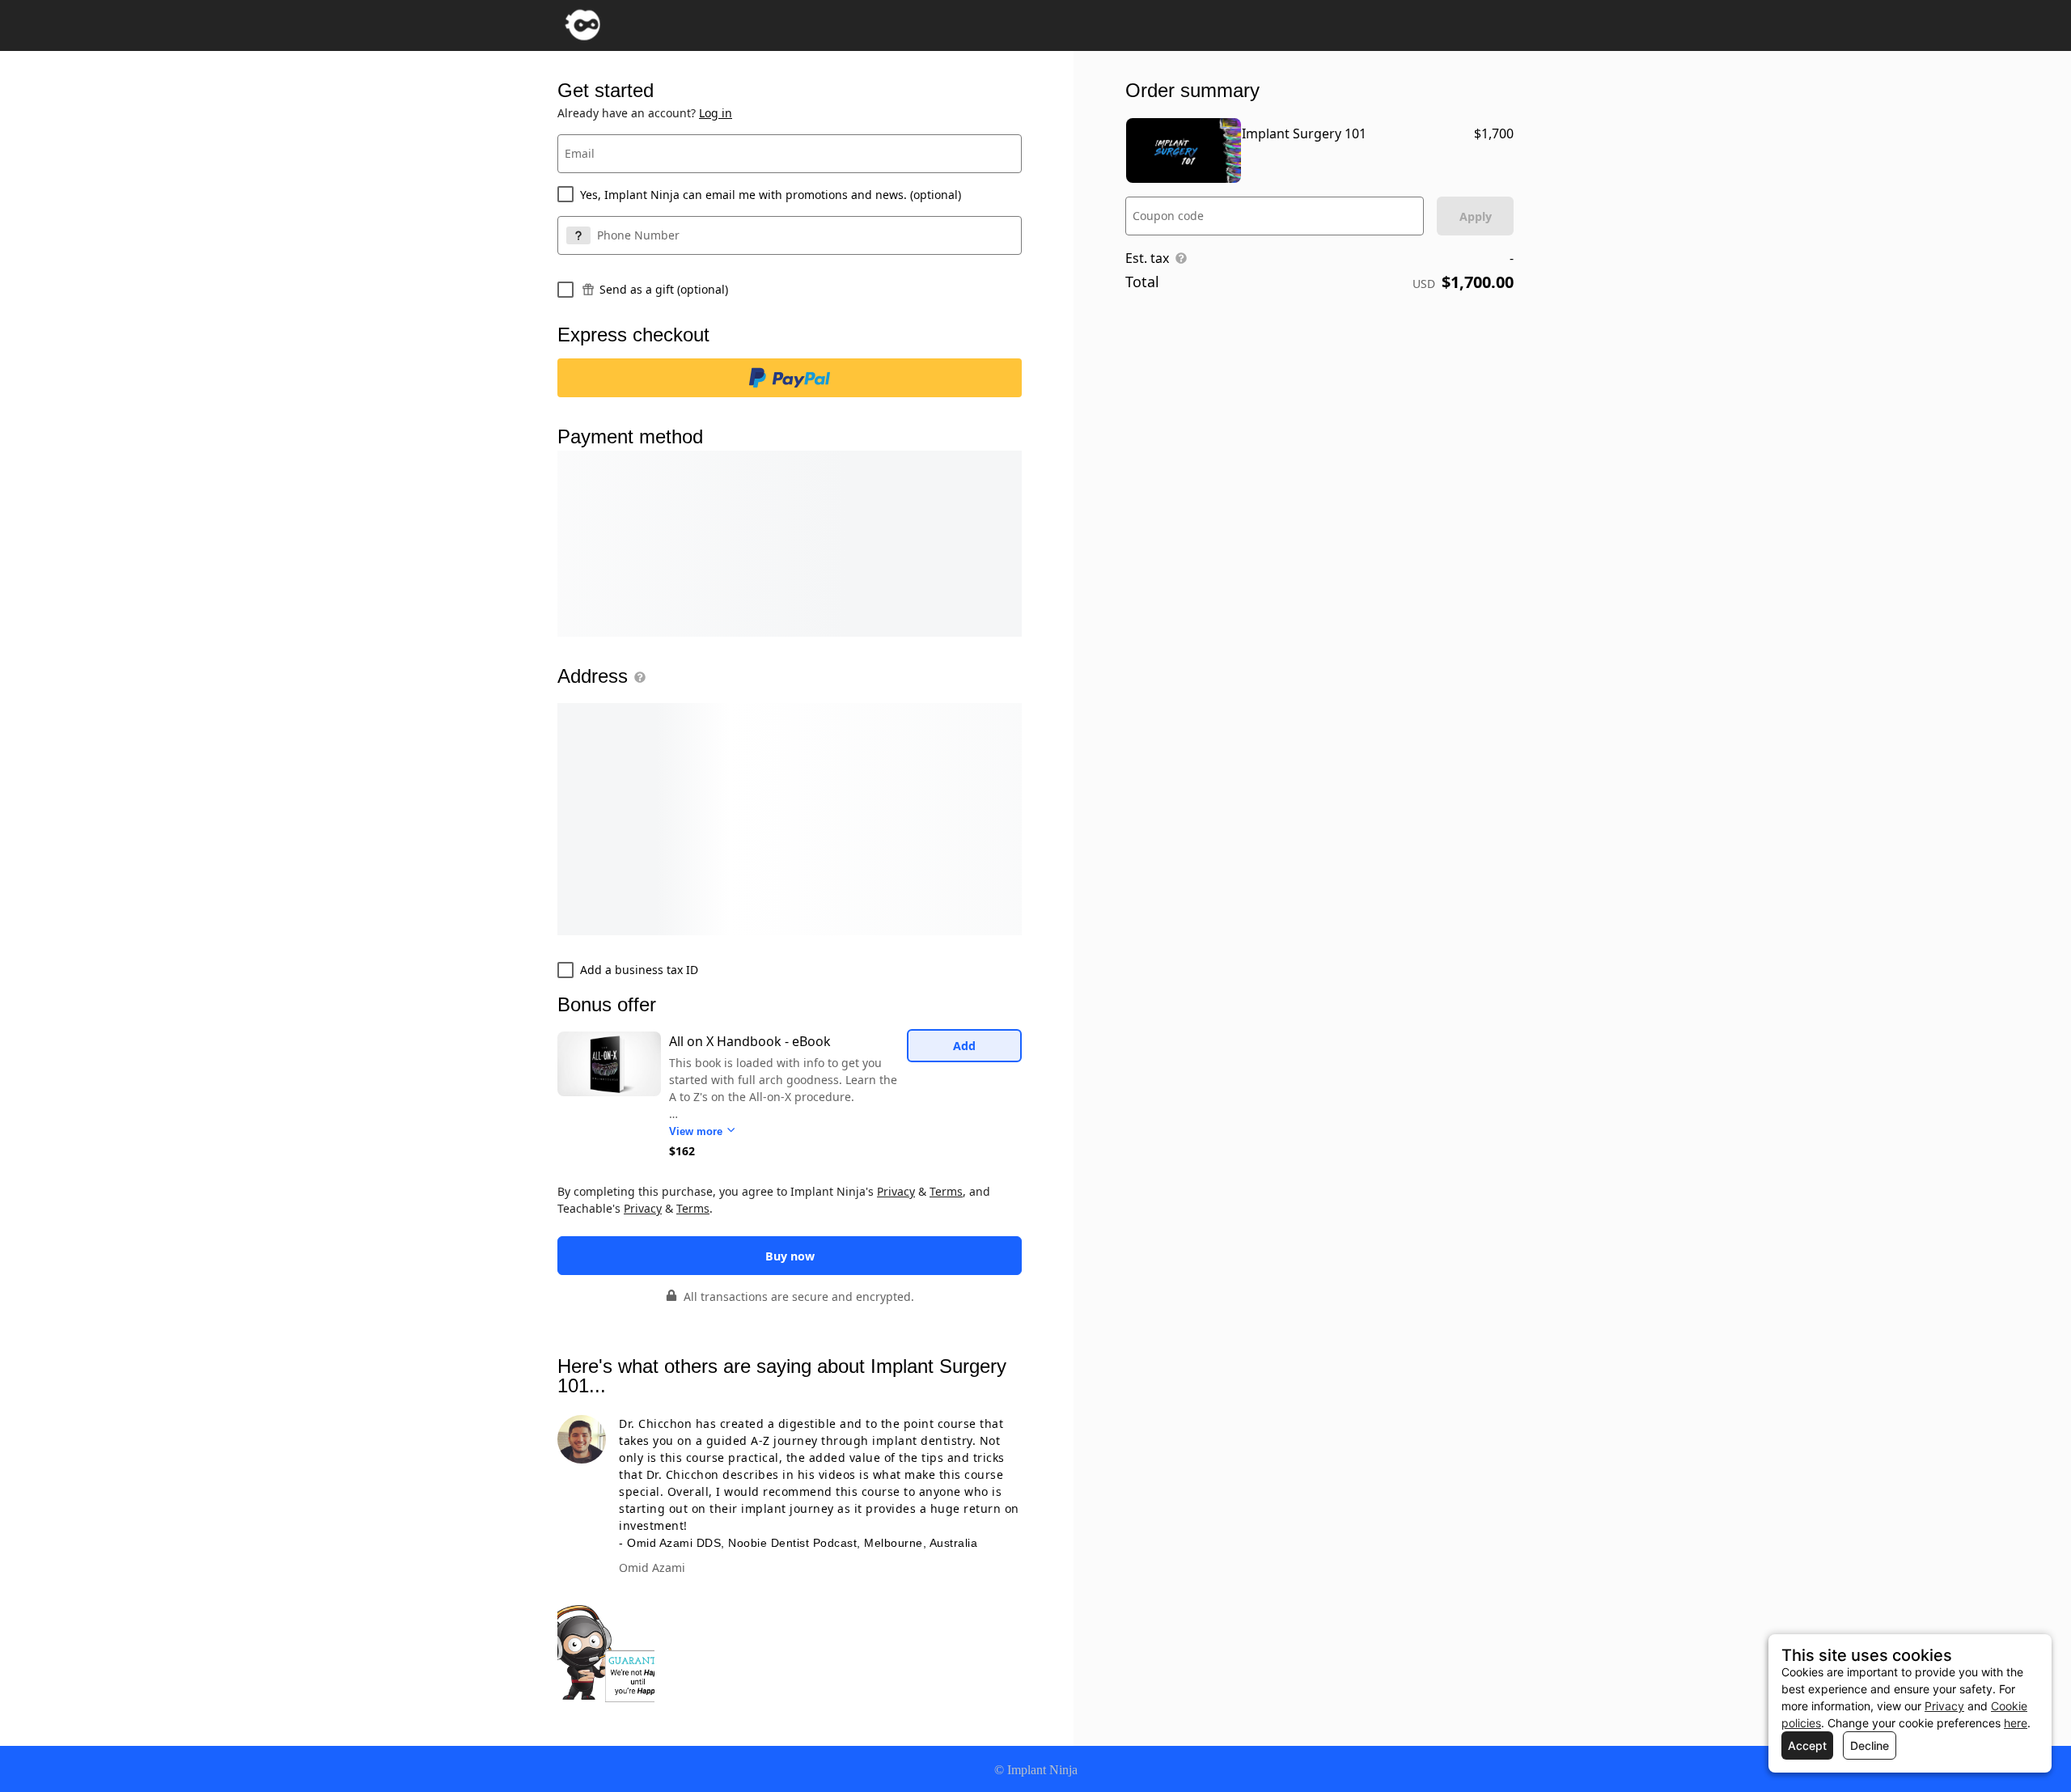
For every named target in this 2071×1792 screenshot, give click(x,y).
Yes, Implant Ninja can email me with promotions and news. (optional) (771, 195)
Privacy (896, 1191)
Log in (716, 113)
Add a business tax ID (639, 970)
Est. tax (1147, 258)
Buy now (790, 1256)
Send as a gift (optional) (664, 289)
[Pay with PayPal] (790, 378)
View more (697, 1131)
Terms (946, 1191)
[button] (637, 677)
